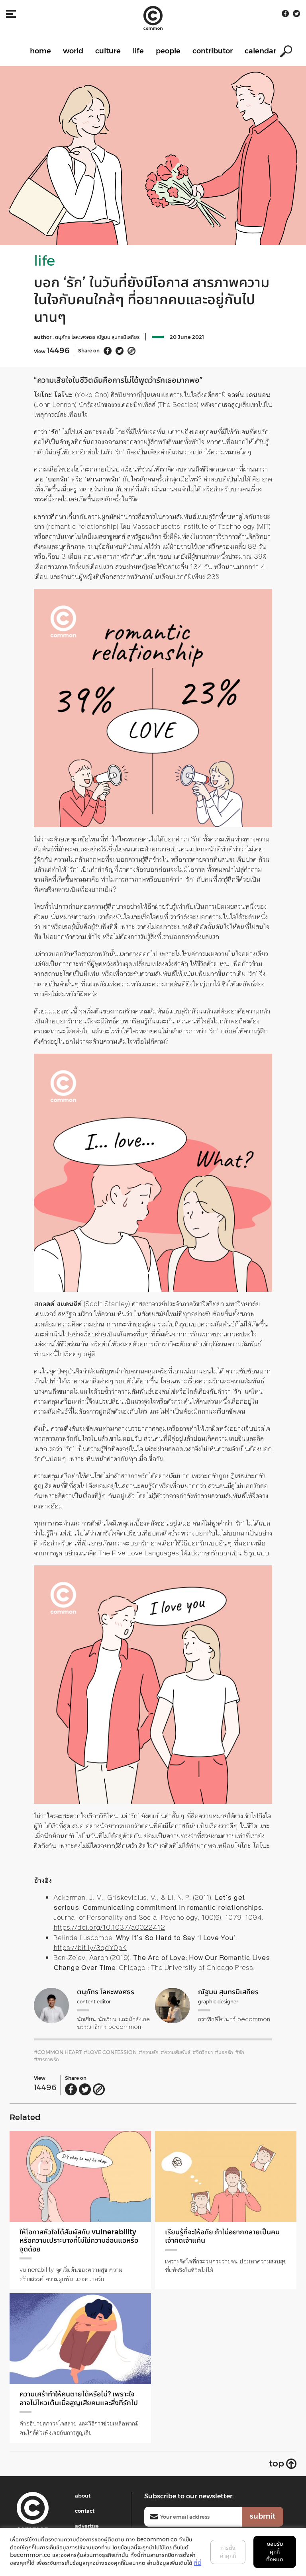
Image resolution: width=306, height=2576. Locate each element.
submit (263, 2516)
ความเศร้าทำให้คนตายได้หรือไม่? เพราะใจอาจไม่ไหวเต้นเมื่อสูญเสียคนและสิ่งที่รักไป (79, 2398)
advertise (87, 2526)
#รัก (240, 2052)
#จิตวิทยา (203, 2052)
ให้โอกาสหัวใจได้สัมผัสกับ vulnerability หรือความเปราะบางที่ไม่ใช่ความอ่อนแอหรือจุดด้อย (79, 2241)
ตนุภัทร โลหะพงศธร (76, 337)
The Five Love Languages (139, 1553)
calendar (260, 51)
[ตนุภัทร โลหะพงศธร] (51, 2005)
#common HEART (58, 2052)
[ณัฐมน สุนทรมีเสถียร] (173, 2005)
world (73, 51)
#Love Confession (110, 2052)
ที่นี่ (198, 2563)
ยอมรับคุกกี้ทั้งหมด (275, 2552)
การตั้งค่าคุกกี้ (228, 2552)
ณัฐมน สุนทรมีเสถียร (118, 337)
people (168, 51)
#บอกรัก (224, 2052)
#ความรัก (149, 2052)
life (138, 51)
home (40, 51)
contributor (213, 51)
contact (85, 2511)
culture (108, 51)
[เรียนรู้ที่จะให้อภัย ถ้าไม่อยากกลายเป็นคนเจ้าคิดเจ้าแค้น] (226, 2176)
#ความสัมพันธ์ (176, 2052)
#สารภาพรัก (46, 2059)
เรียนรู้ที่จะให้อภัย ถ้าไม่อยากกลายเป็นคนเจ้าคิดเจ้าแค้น (222, 2236)
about (83, 2496)
